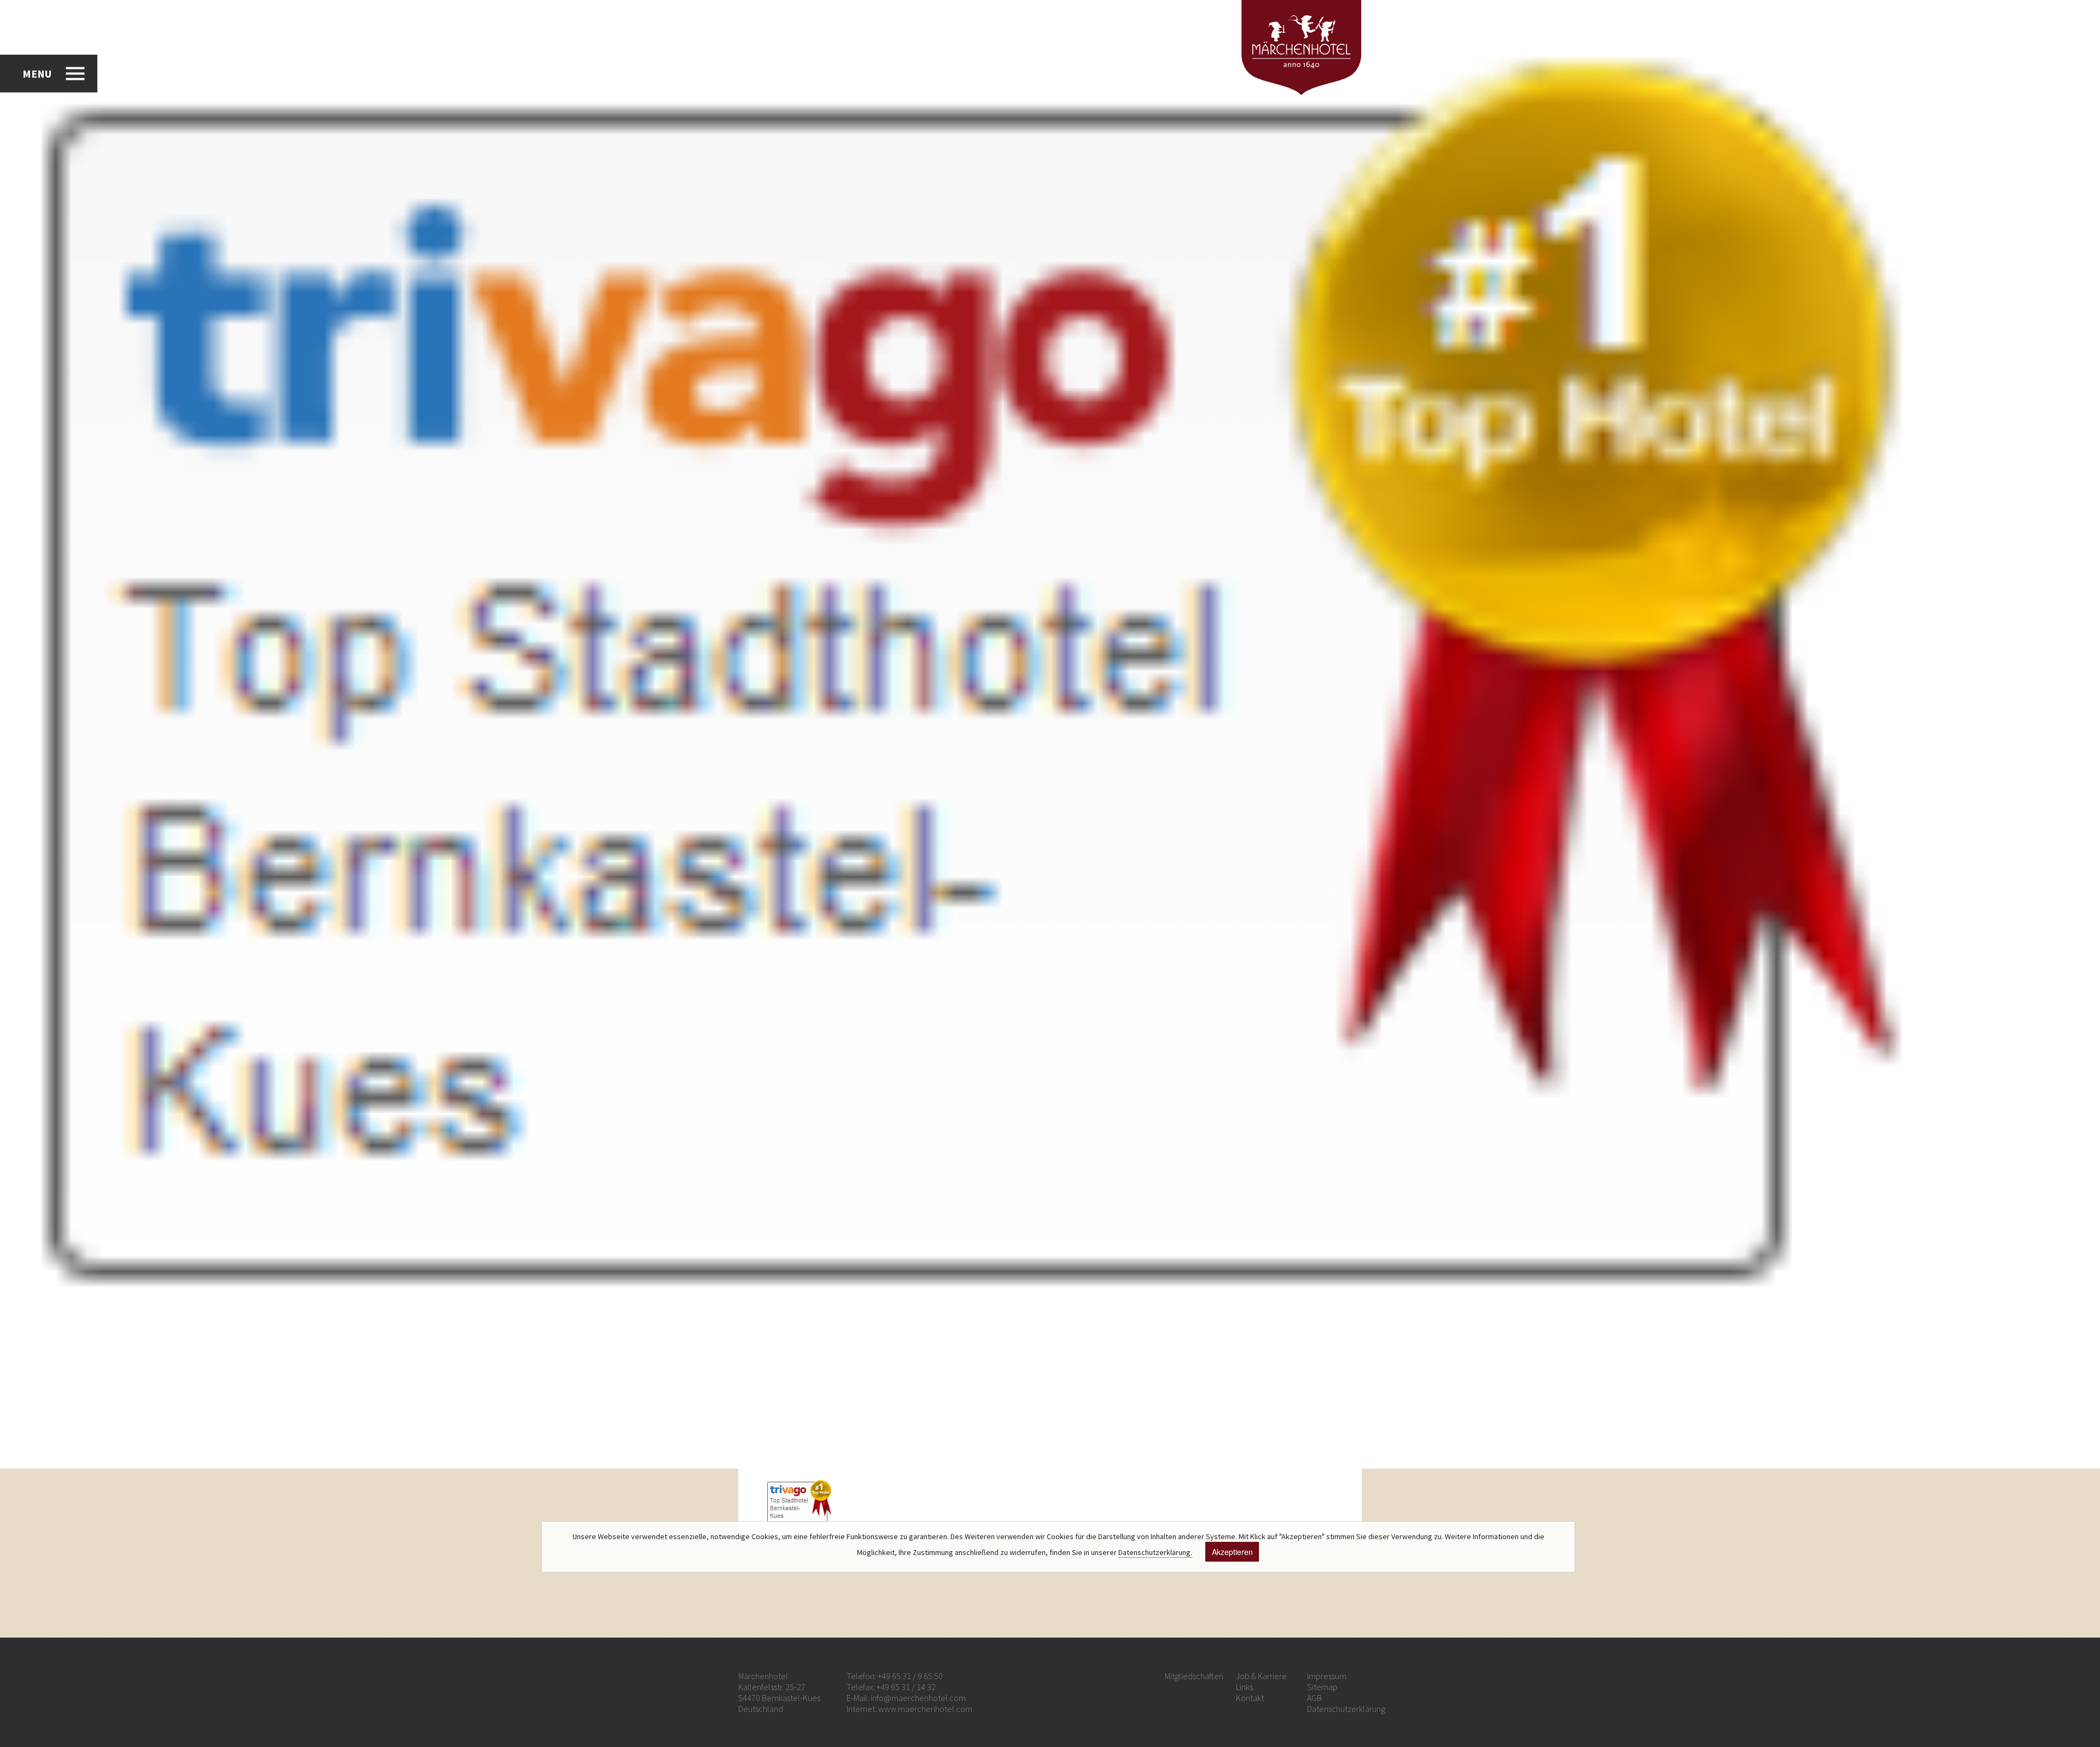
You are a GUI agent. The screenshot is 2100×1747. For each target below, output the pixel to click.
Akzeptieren (1232, 1552)
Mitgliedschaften (1194, 1676)
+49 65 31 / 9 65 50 (910, 1676)
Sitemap (1322, 1687)
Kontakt (1250, 1698)
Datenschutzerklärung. (1155, 1552)
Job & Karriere (1261, 1676)
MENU (37, 74)
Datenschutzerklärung (1346, 1709)
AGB (1314, 1698)
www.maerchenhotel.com (925, 1709)
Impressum (1327, 1676)
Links (1244, 1687)
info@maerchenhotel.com (918, 1698)
